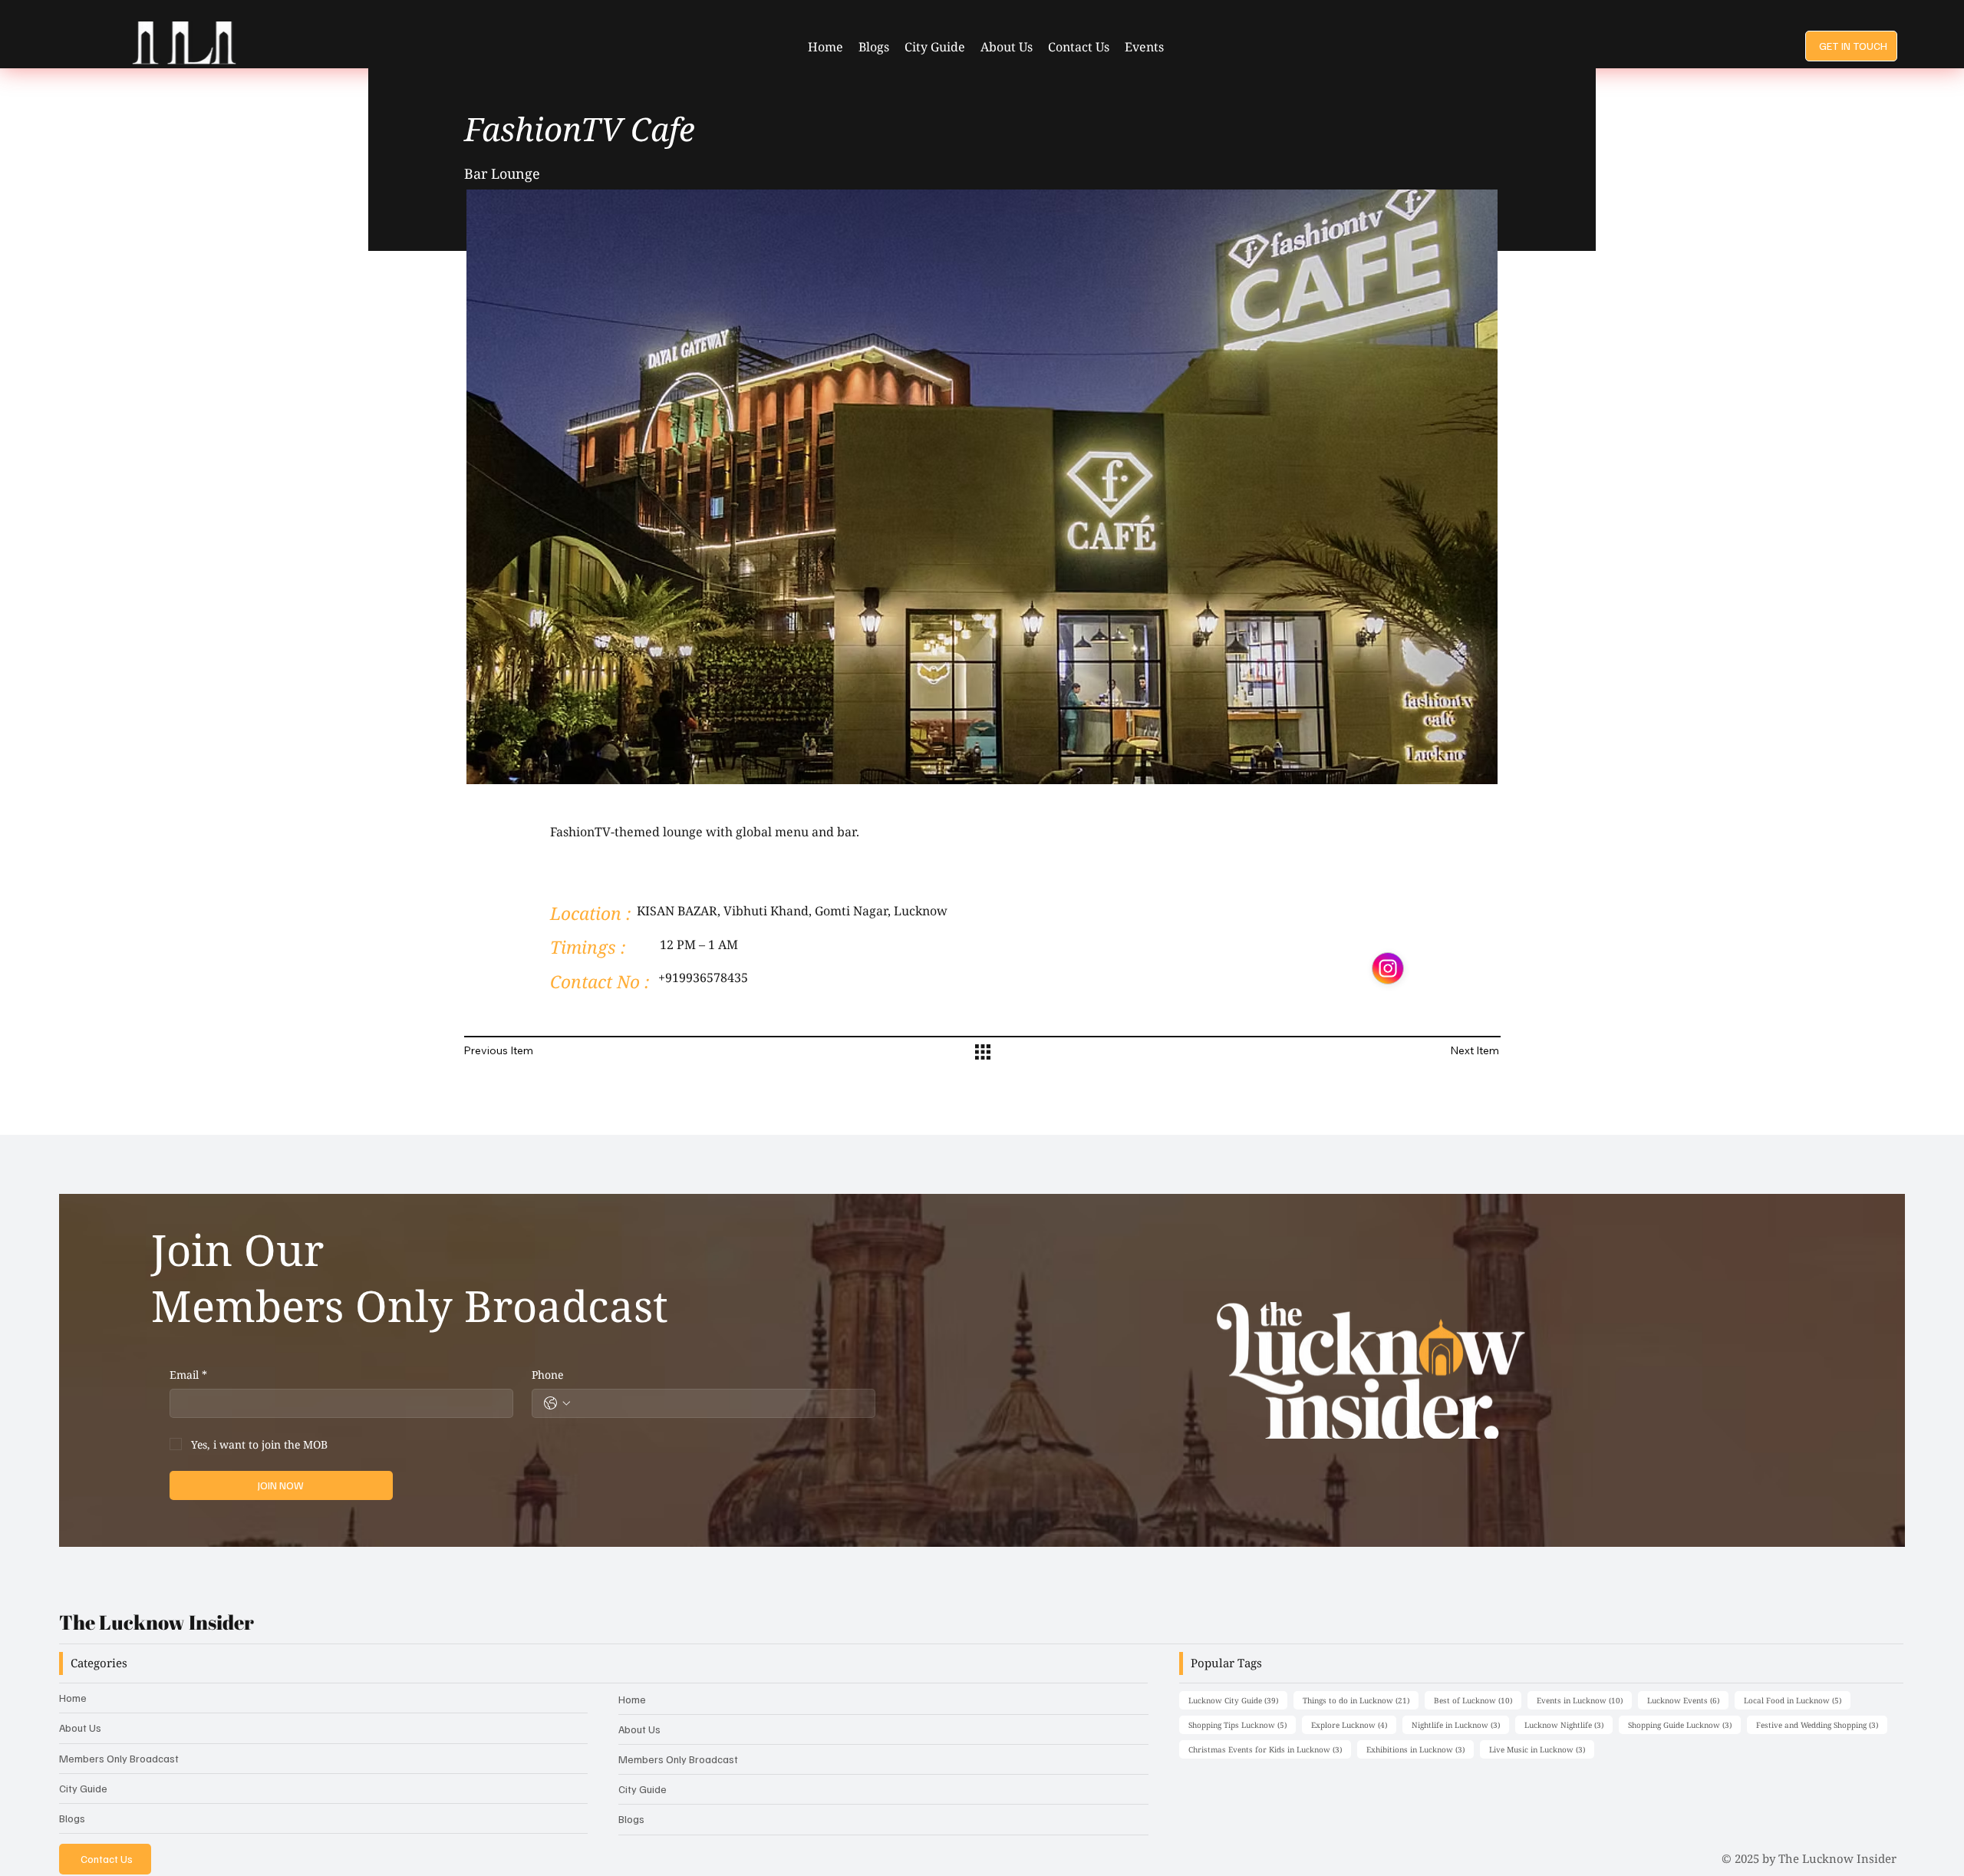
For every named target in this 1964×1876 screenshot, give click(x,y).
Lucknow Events (1688, 1700)
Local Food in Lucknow (1797, 1700)
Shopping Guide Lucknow (1684, 1724)
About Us (80, 1728)
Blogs (72, 1818)
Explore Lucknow (1354, 1724)
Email (188, 1375)
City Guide (83, 1788)
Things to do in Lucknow (1361, 1700)
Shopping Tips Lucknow (1242, 1724)
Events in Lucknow (1584, 1700)
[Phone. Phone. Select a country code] (557, 1403)
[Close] (1388, 968)
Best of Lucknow (1478, 1700)
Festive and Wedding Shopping (1822, 1724)
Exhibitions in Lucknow (1420, 1749)
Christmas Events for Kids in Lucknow (1270, 1749)
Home (73, 1698)
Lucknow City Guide (1238, 1700)
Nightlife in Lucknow (1460, 1724)
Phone (547, 1375)
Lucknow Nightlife (1569, 1724)
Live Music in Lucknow (1542, 1749)
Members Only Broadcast (119, 1758)
